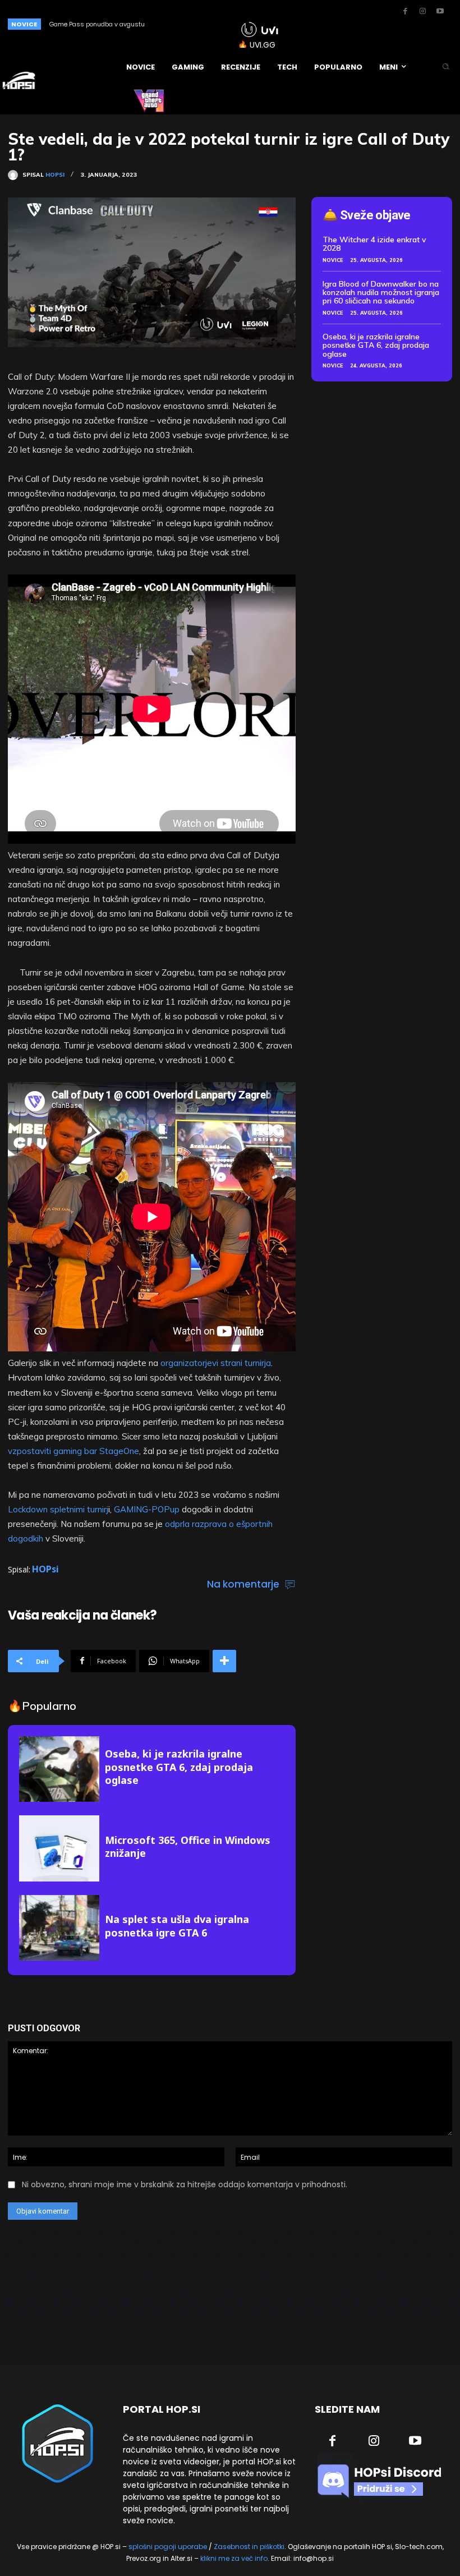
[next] (215, 24)
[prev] (197, 24)
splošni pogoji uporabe (168, 2547)
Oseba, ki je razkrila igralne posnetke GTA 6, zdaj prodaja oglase (179, 1767)
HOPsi (55, 175)
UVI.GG (263, 45)
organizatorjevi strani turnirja (216, 1363)
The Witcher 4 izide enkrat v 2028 (374, 244)
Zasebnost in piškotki (249, 2547)
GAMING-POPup (148, 1509)
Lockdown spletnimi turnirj (58, 1509)
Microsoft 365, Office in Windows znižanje (188, 1846)
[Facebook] (405, 12)
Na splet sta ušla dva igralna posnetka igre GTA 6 (177, 1926)
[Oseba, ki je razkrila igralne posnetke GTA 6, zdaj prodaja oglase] (59, 1769)
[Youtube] (440, 12)
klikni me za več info (234, 2558)
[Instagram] (422, 12)
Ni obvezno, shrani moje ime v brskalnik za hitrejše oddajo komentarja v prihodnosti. (185, 2184)
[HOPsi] (15, 175)
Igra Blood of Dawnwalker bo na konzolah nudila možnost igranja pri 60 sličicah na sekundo (381, 293)
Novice (333, 260)
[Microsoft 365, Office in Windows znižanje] (59, 1848)
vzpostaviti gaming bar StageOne (73, 1451)
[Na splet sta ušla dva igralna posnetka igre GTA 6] (59, 1928)
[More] (224, 1661)
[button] (446, 67)
